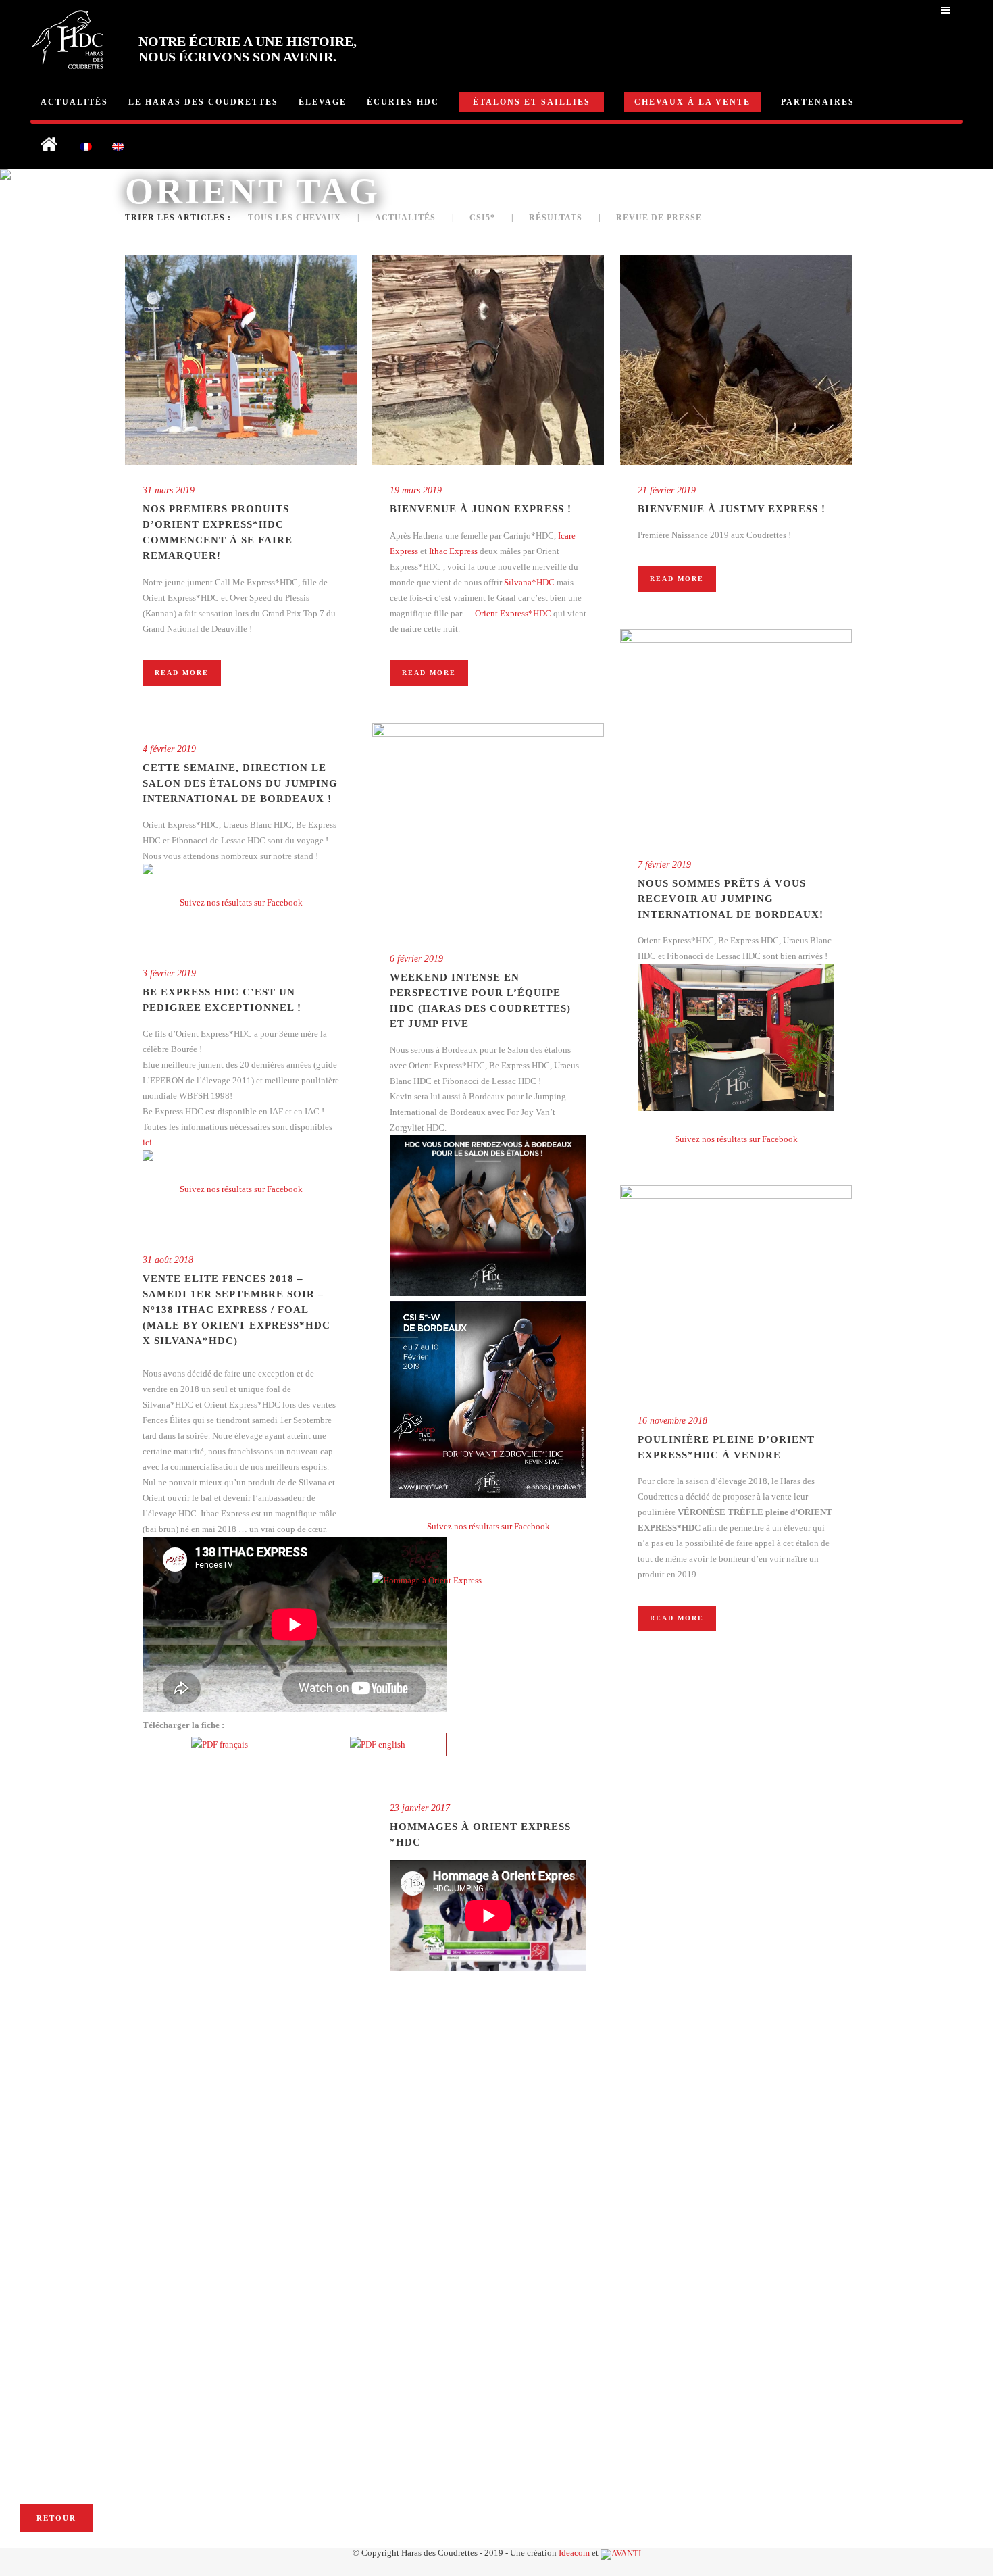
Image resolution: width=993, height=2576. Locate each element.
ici (147, 1142)
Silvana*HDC (529, 582)
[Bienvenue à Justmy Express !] (736, 360)
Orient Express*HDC (513, 613)
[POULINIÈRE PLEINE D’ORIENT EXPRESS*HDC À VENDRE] (736, 1290)
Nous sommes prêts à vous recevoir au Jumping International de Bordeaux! (731, 899)
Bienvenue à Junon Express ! (481, 509)
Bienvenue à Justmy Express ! (732, 509)
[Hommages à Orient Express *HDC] (488, 1678)
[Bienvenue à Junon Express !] (488, 360)
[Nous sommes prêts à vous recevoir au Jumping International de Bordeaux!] (736, 734)
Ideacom (574, 2553)
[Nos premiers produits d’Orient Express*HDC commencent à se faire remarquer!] (241, 360)
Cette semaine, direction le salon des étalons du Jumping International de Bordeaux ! (240, 783)
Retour (56, 2518)
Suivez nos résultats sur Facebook (736, 1139)
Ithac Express (453, 551)
